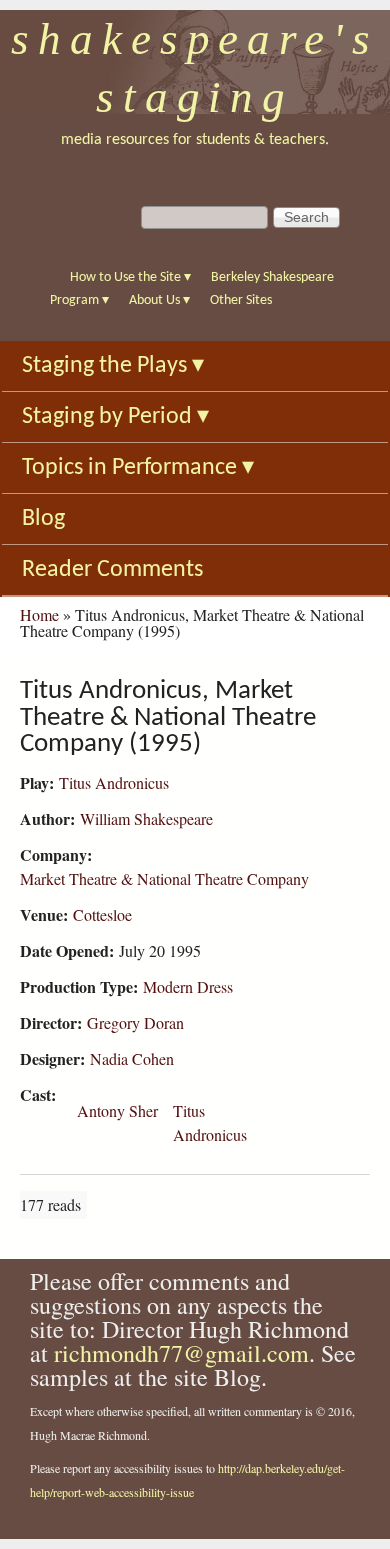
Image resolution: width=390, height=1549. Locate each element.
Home (39, 614)
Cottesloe (102, 914)
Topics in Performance (138, 468)
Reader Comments (112, 570)
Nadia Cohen (132, 1058)
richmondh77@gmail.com (181, 1353)
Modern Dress (188, 986)
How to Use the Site (130, 277)
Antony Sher (117, 1110)
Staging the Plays (113, 366)
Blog (43, 519)
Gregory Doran (135, 1022)
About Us (159, 300)
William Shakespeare (146, 818)
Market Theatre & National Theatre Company (164, 878)
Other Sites (241, 300)
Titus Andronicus (114, 782)
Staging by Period (115, 417)
